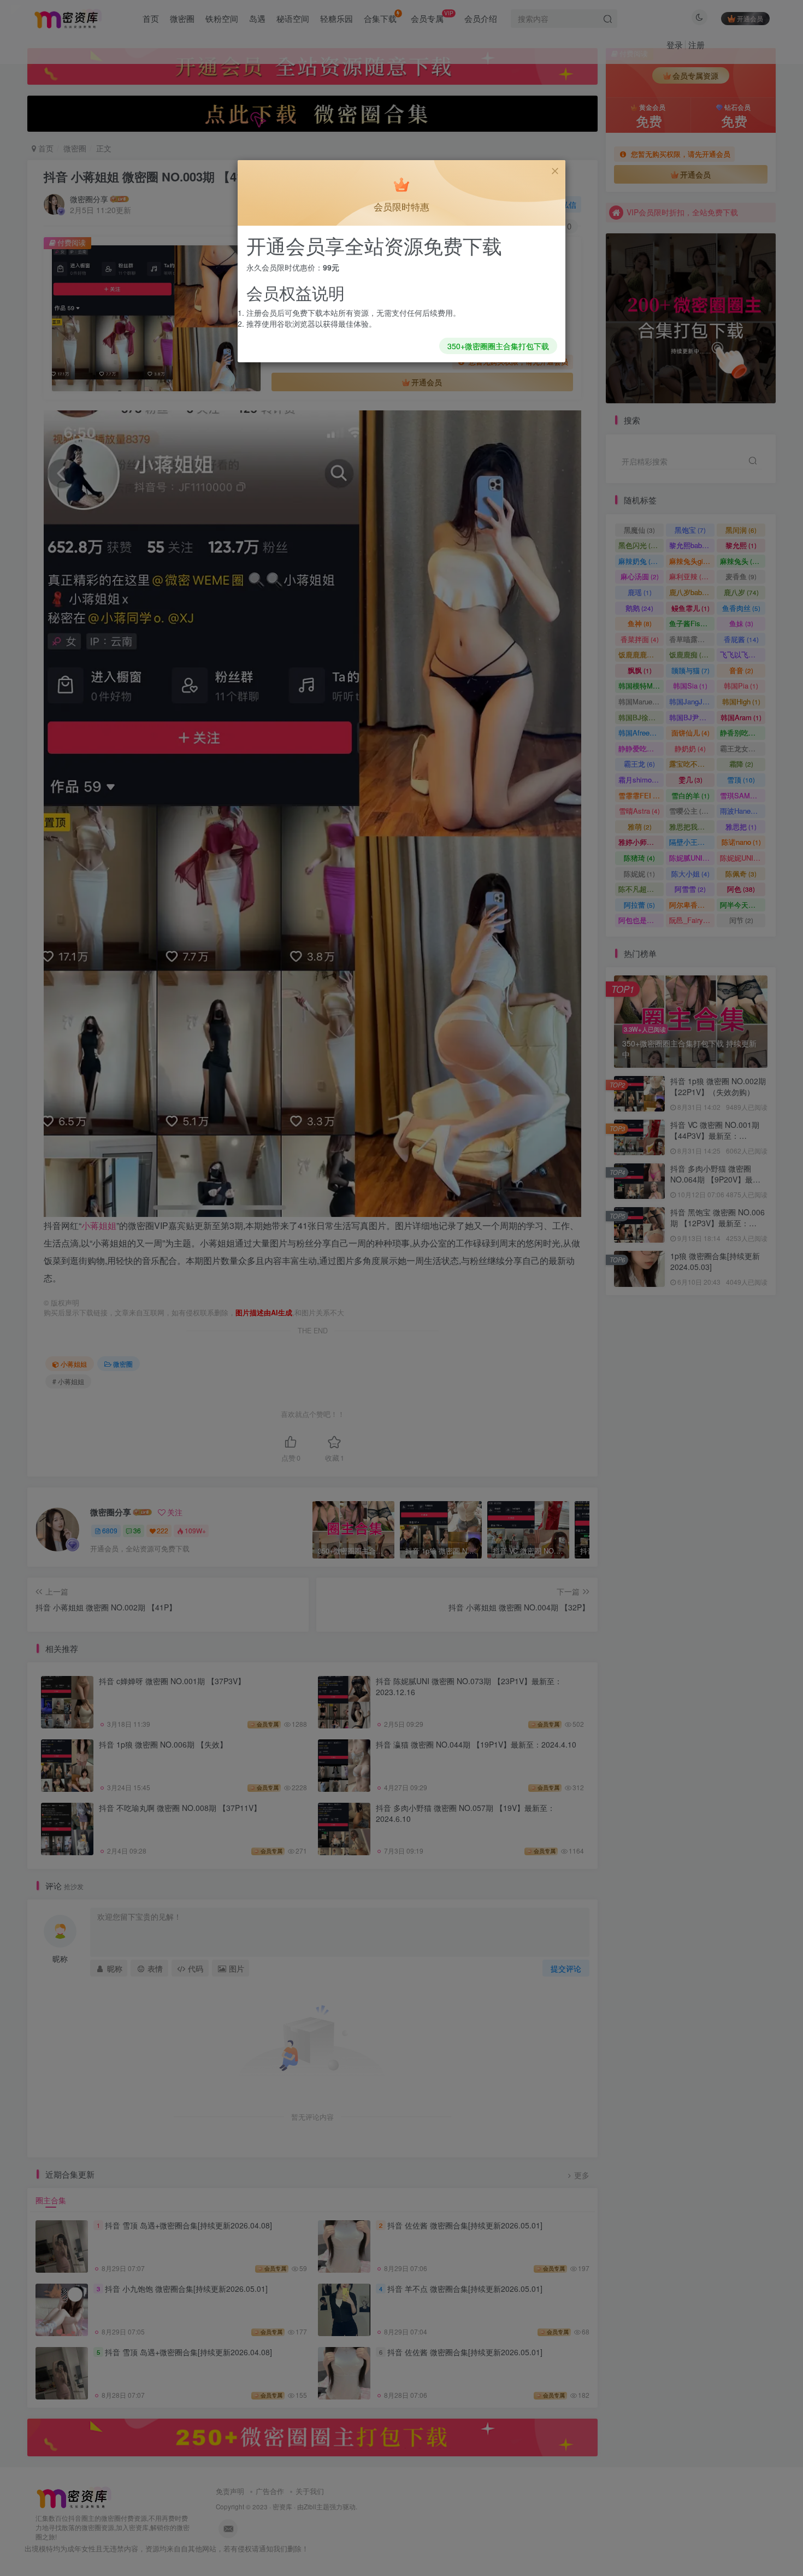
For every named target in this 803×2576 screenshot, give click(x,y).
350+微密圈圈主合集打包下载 (498, 346)
